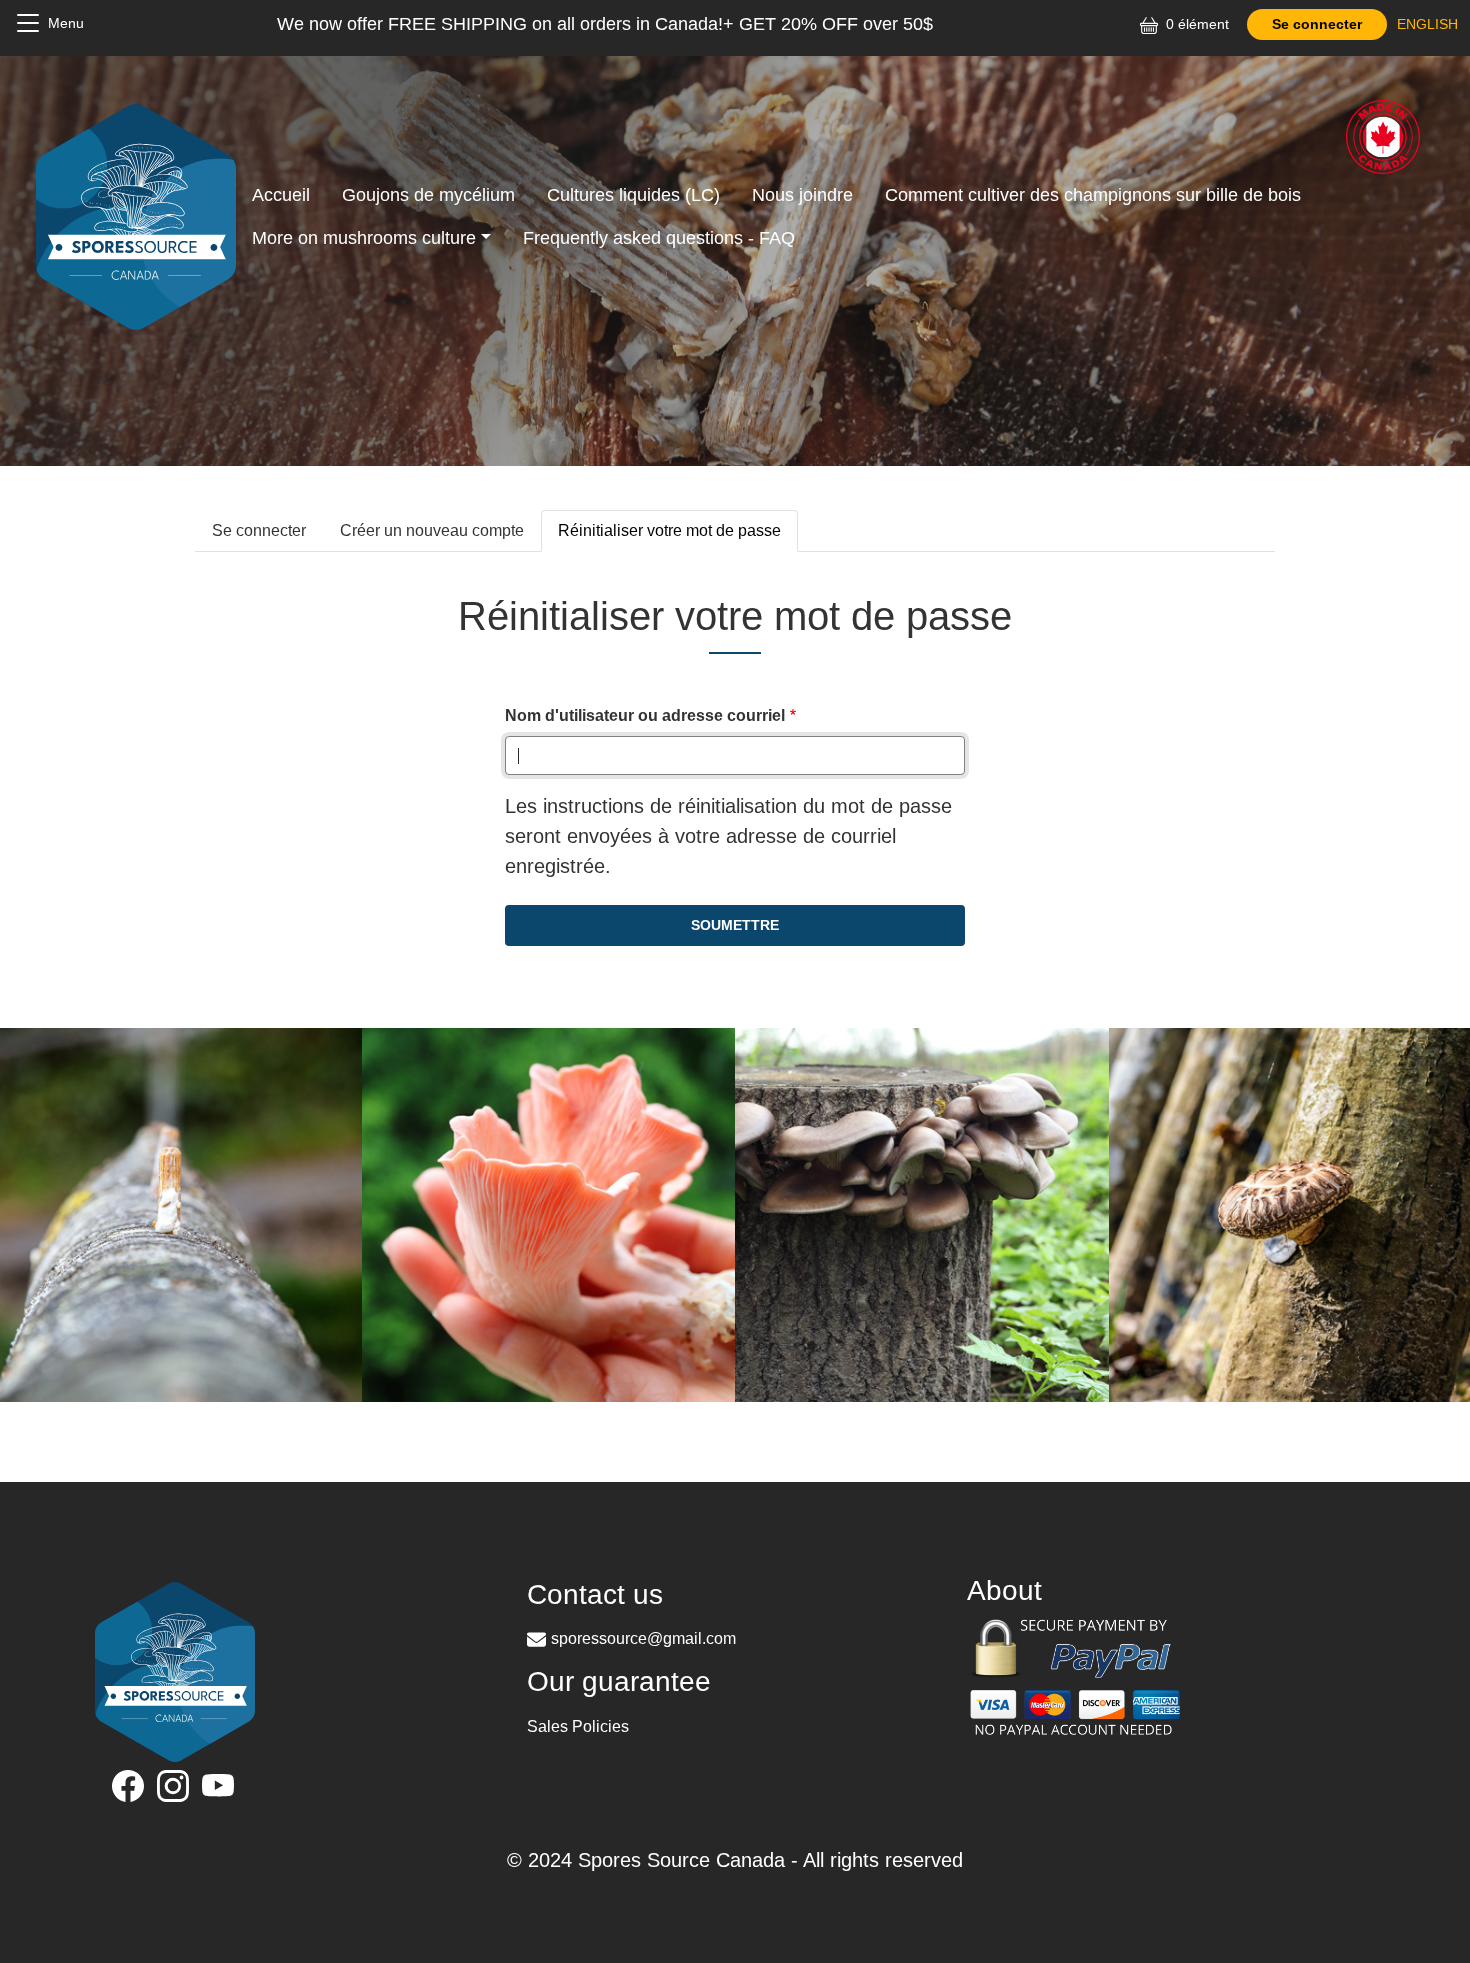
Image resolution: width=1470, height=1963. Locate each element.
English (1427, 24)
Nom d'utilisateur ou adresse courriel (645, 715)
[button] (549, 1213)
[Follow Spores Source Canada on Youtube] (220, 1789)
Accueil (281, 195)
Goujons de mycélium (428, 195)
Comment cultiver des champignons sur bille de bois (1093, 195)
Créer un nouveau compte (432, 530)
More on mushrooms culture (364, 238)
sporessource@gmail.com (643, 1638)
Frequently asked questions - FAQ (659, 238)
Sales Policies (578, 1726)
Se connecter (1317, 24)
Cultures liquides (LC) (633, 195)
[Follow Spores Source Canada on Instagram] (175, 1789)
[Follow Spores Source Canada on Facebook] (130, 1789)
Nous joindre (802, 195)
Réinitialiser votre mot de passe (669, 530)
